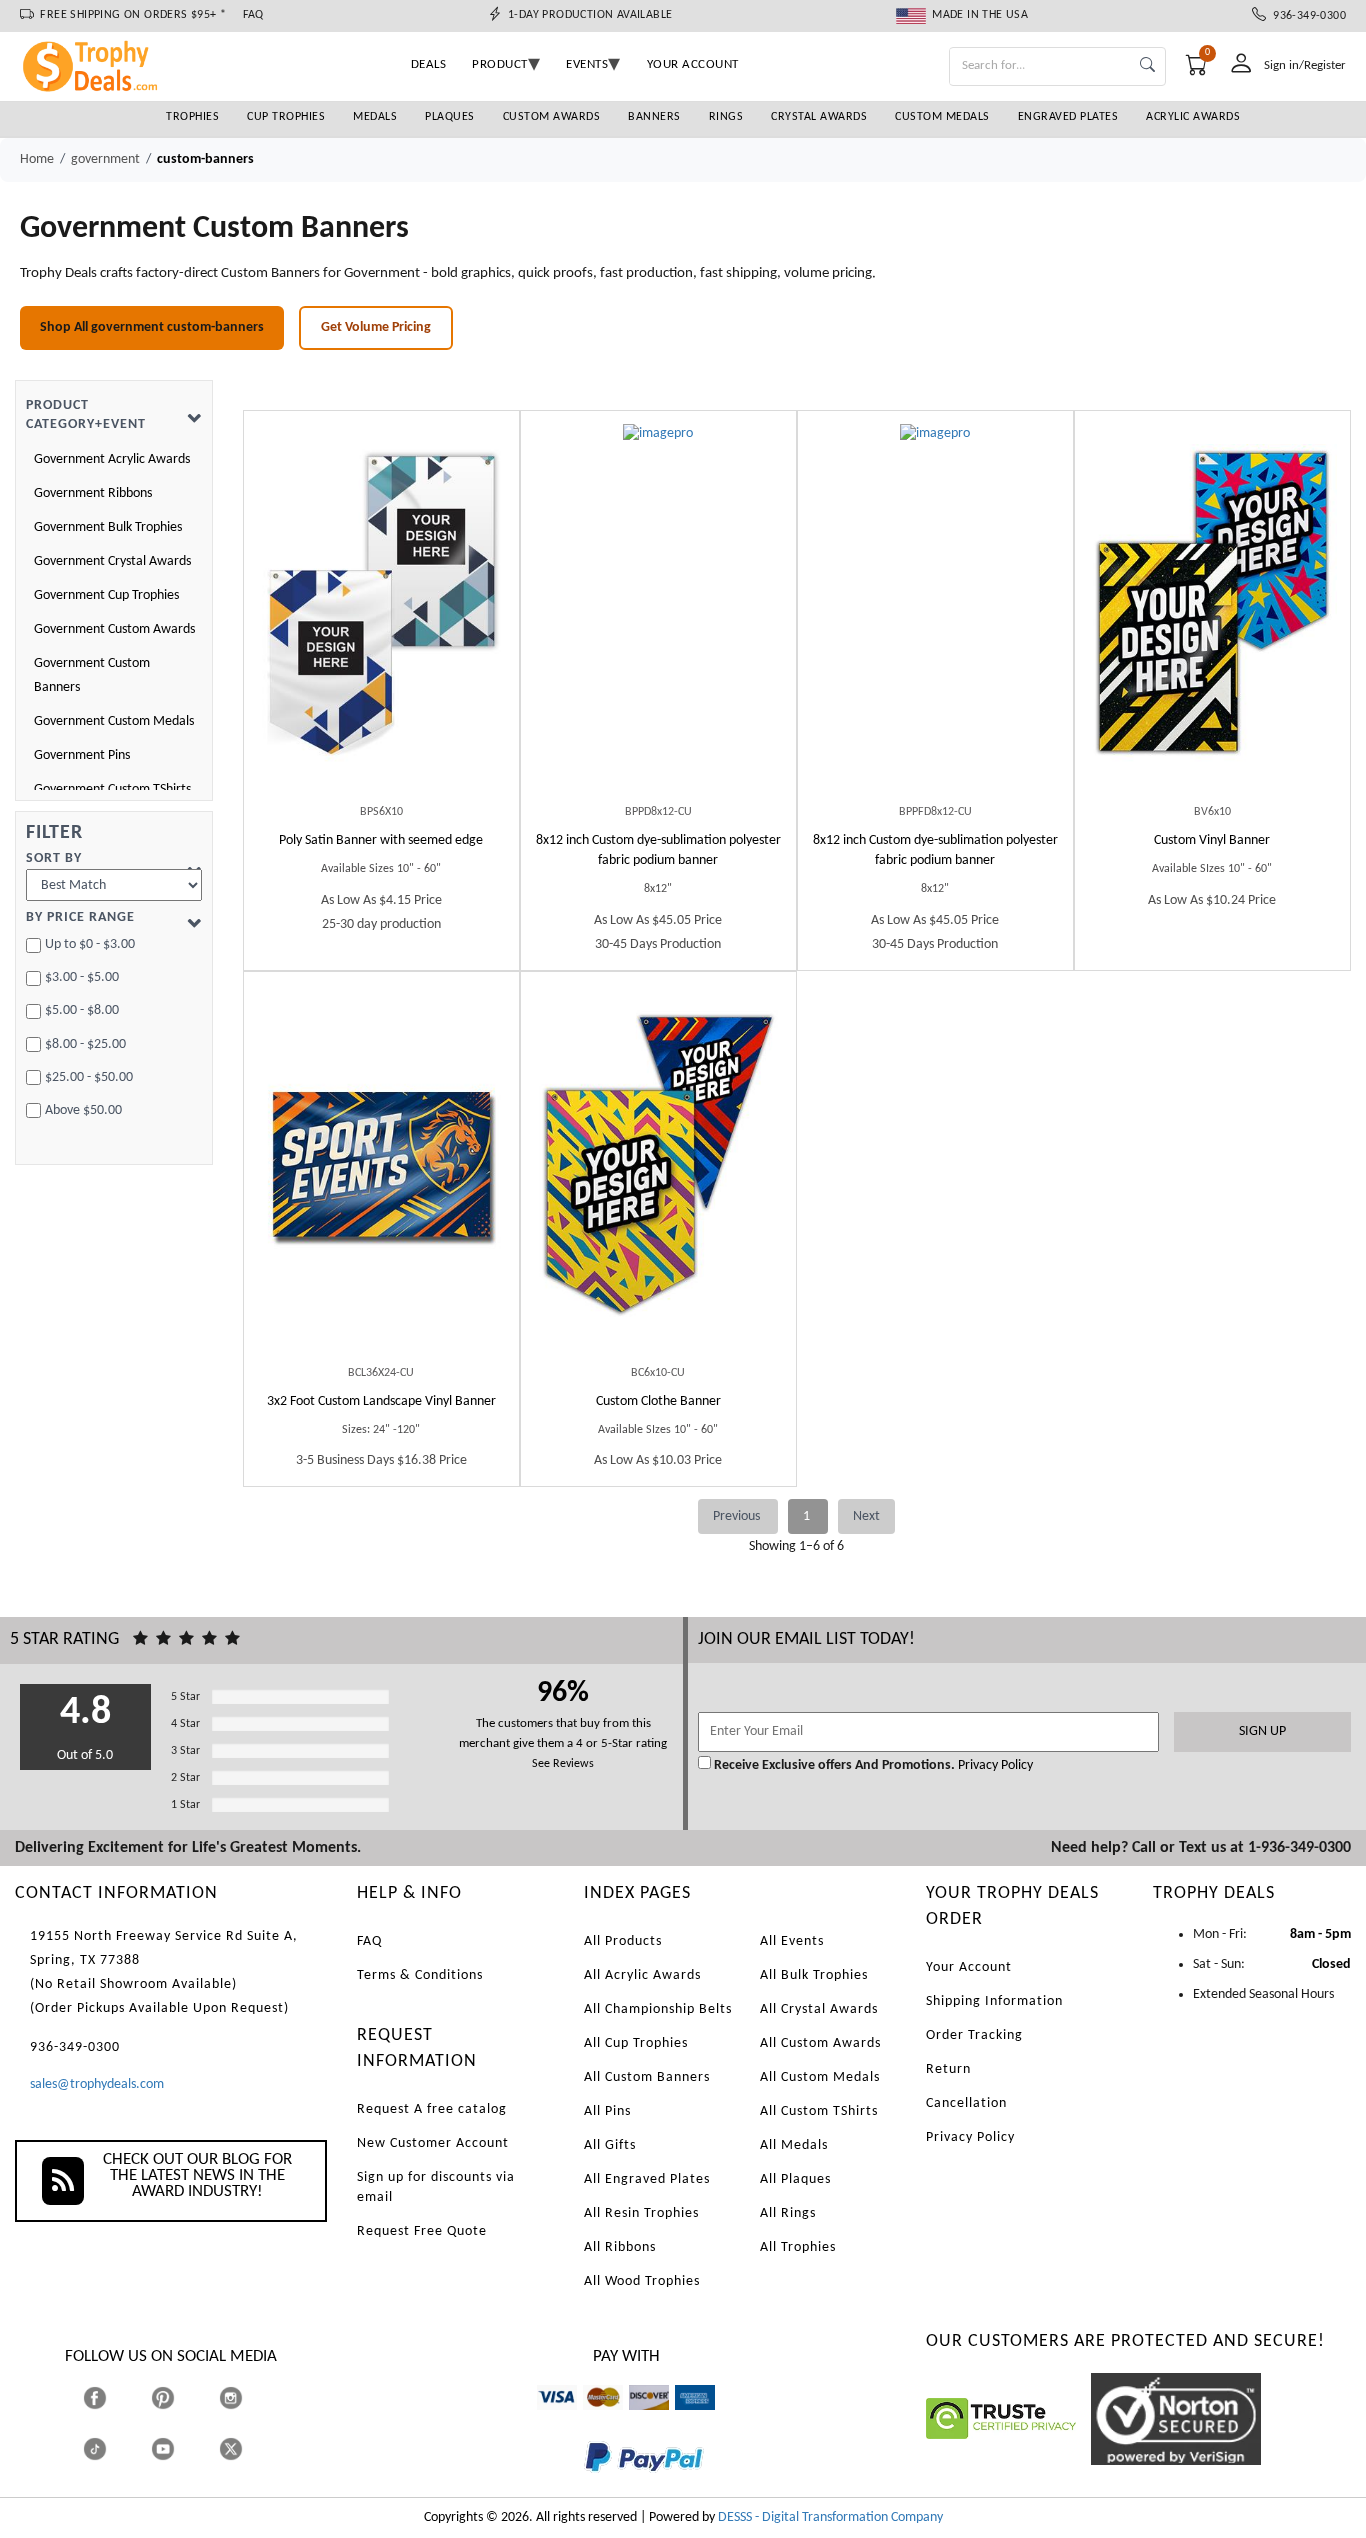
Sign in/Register (1305, 65)
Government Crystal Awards (112, 561)
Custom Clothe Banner (658, 1401)
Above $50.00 (83, 1110)
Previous (738, 1516)
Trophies (192, 117)
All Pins (607, 2111)
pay (585, 2486)
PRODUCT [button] (500, 64)
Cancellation (966, 2103)
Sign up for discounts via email (436, 2187)
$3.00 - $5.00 (82, 977)
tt (113, 2449)
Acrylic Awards (1193, 117)
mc (591, 2419)
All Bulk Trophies (814, 1975)
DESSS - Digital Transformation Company (830, 2517)
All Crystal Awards (819, 2009)
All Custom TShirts (819, 2111)
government (105, 159)
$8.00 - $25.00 (85, 1044)
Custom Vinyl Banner (1212, 840)
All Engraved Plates (647, 2179)
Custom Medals (942, 117)
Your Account (969, 1967)
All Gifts (610, 2145)
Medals (375, 117)
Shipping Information (994, 2001)
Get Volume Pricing (376, 327)
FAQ (253, 15)
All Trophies (798, 2247)
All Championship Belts (658, 2009)
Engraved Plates (1068, 117)
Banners (654, 117)
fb (114, 2398)
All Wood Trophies (642, 2281)
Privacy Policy (994, 1765)
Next (866, 1516)
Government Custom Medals (114, 721)
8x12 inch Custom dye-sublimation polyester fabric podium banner (658, 850)
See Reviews (563, 1764)
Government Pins (82, 755)
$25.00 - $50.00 (89, 1077)
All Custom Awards (820, 2043)
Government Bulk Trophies (108, 527)
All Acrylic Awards (642, 1975)
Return (948, 2069)
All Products (623, 1941)
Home (37, 159)
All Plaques (795, 2179)
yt (180, 2449)
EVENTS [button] (587, 64)
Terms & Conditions (420, 1975)
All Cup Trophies (636, 2043)
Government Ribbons (93, 493)
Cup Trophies (286, 117)
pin (159, 2419)
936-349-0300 (1306, 16)
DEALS (429, 64)
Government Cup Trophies (106, 595)
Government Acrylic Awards (112, 459)
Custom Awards (552, 117)
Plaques (450, 117)
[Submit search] (1147, 66)
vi (541, 2419)
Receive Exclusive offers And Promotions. (834, 1765)
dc (635, 2419)
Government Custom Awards (114, 629)
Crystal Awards (819, 117)
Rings (726, 117)
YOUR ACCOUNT (693, 64)
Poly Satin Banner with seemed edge (381, 840)
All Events (792, 1941)
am (684, 2419)
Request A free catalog (432, 2109)
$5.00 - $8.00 (82, 1010)
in (249, 2398)
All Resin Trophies (641, 2213)
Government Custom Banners (92, 675)
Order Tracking (974, 2035)
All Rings (788, 2213)
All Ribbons (620, 2247)
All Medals (794, 2145)
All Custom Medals (820, 2077)
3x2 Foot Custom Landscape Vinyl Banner (381, 1401)
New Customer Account (433, 2143)
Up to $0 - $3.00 (90, 944)
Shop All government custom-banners (152, 327)
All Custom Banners (647, 2077)
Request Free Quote (422, 2231)
